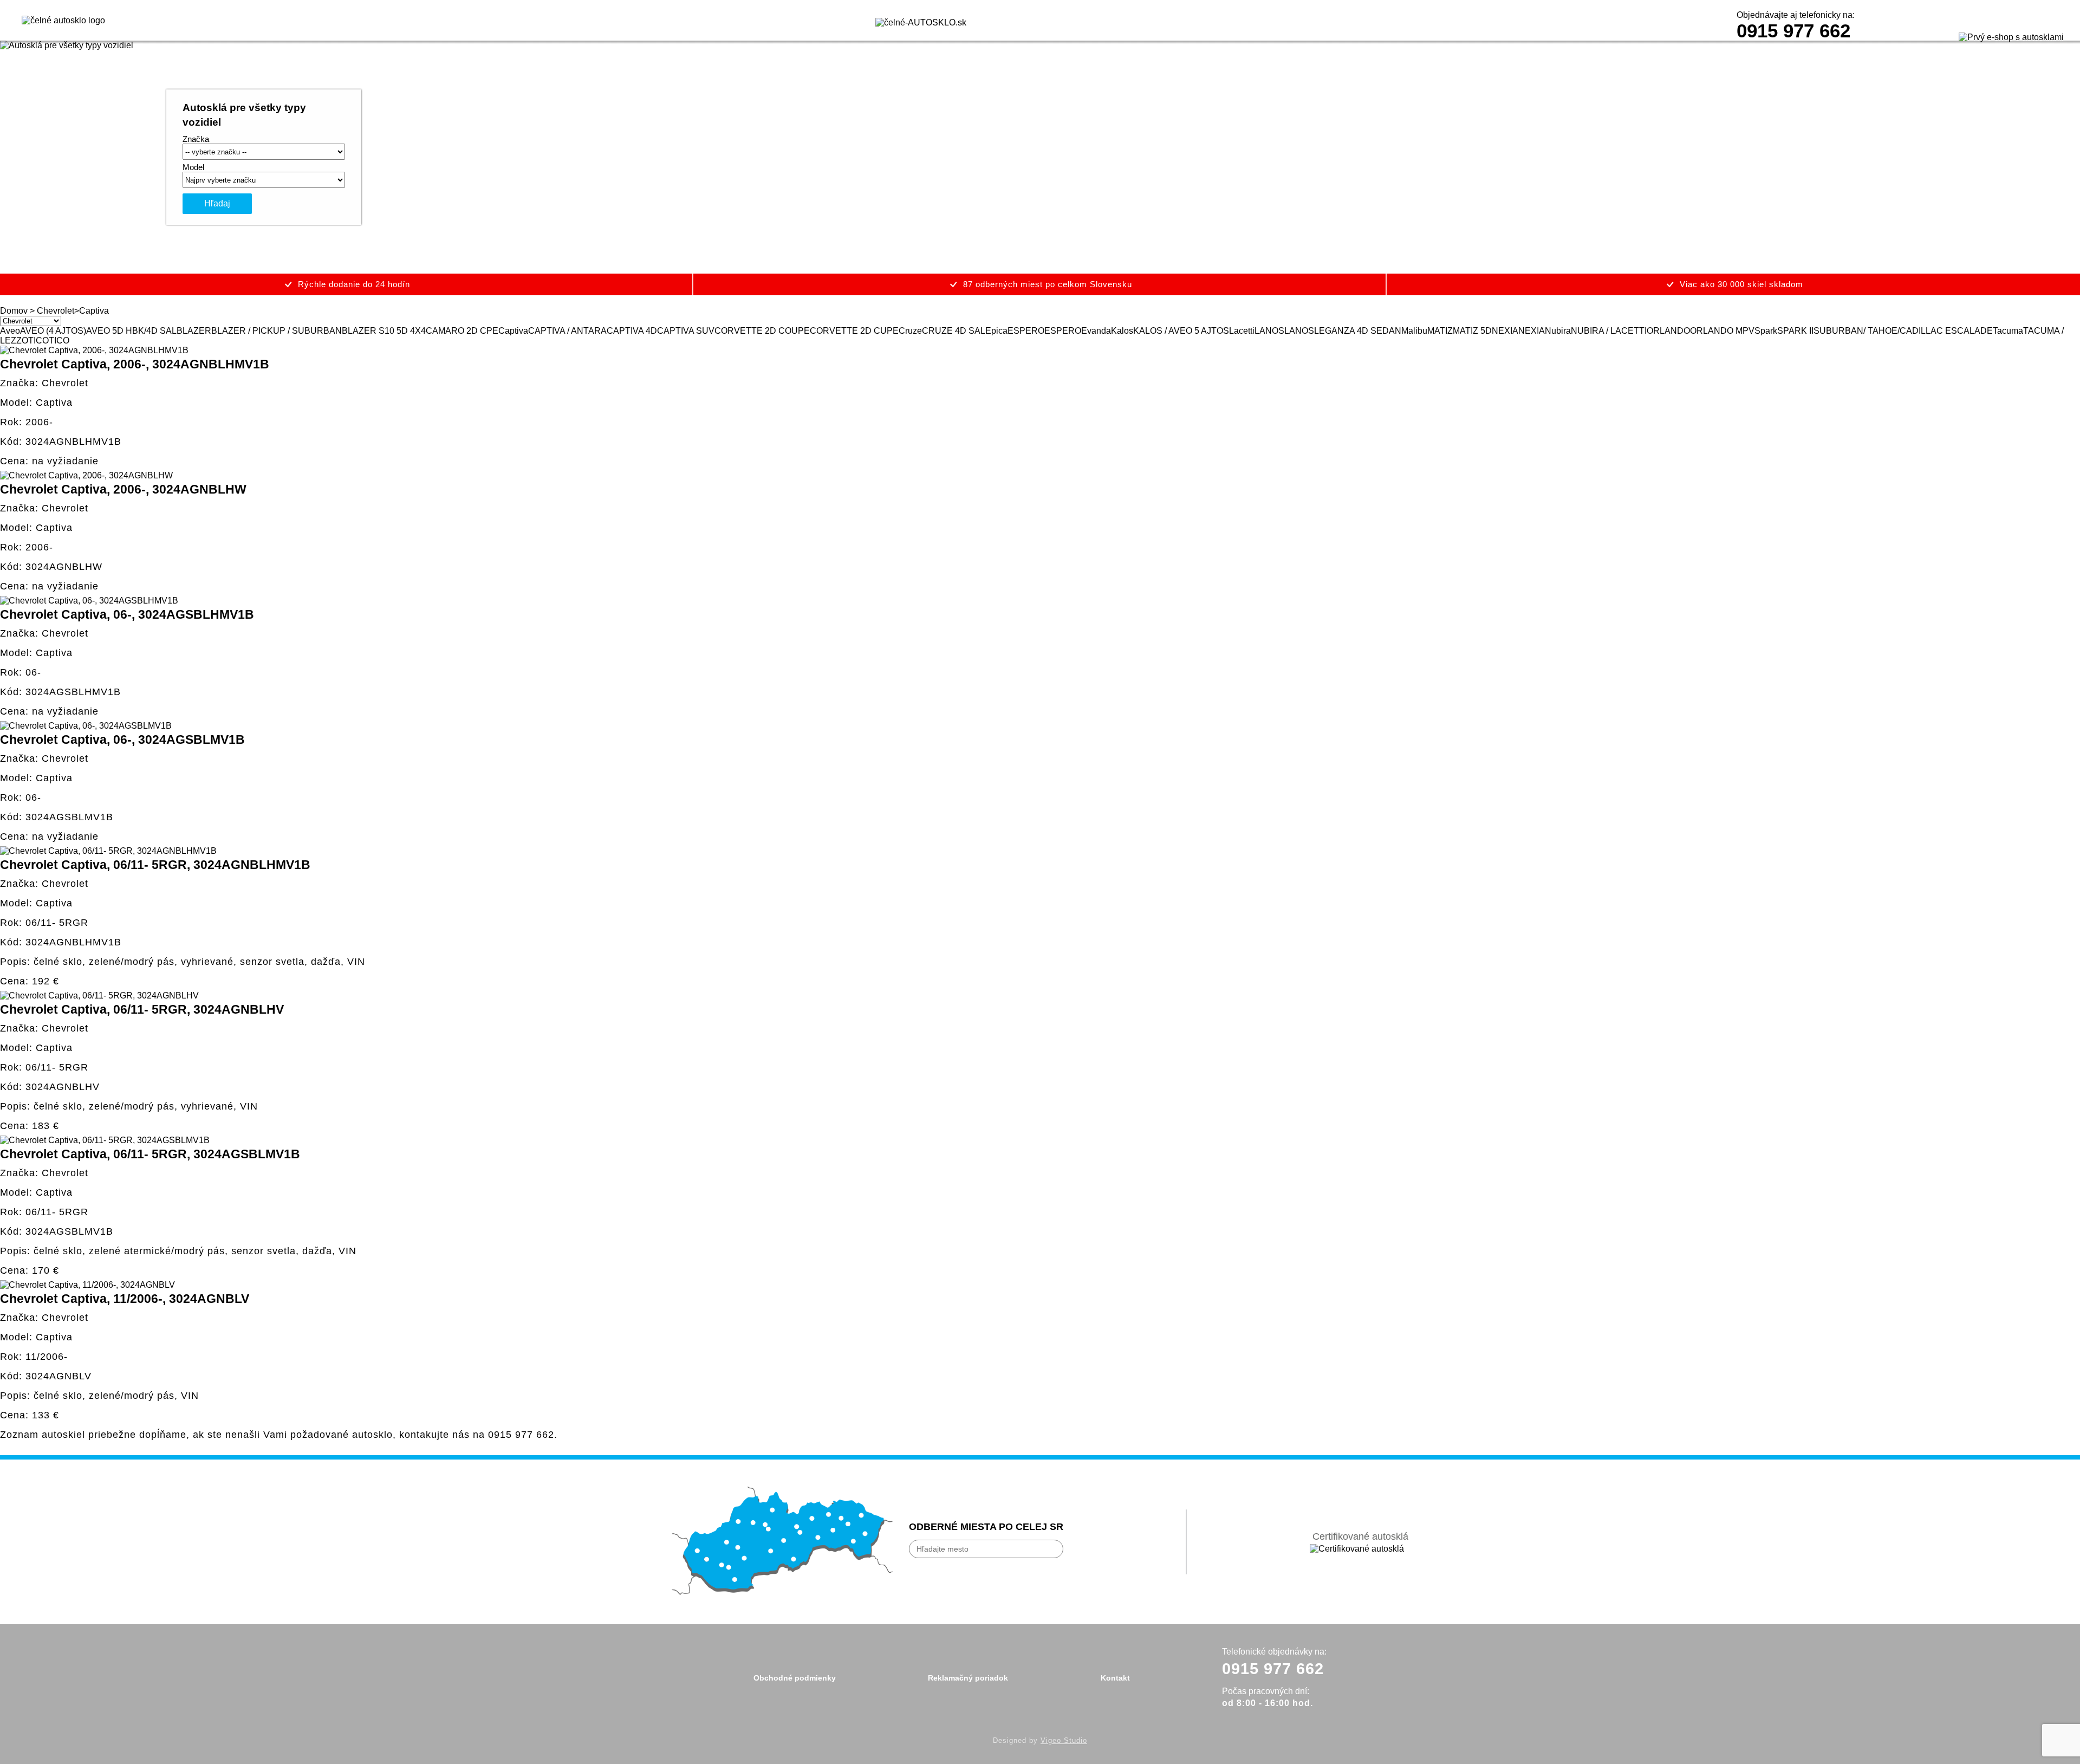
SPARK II (1795, 331)
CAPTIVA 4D (632, 331)
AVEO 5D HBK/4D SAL (131, 331)
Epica (996, 331)
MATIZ (1440, 331)
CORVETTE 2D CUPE (854, 331)
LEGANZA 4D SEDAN (1358, 331)
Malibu (1414, 331)
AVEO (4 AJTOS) (53, 331)
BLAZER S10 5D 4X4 (384, 331)
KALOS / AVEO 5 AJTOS (1181, 331)
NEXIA (1505, 331)
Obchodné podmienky (795, 1678)
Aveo (10, 331)
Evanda (1096, 331)
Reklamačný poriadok (968, 1678)
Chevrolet (56, 311)
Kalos (1122, 331)
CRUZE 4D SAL (954, 331)
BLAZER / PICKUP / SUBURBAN (277, 331)
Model (193, 167)
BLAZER (194, 331)
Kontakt (1115, 1678)
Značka (196, 139)
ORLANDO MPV (1722, 331)
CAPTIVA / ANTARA (567, 331)
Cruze (910, 331)
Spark (1766, 331)
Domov (14, 311)
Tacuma (2008, 331)
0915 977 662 (1793, 31)
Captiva (513, 331)
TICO (38, 341)
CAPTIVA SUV (686, 331)
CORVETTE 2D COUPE (762, 331)
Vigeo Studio (1064, 1740)
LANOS (1269, 331)
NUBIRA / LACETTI (1609, 331)
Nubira (1558, 331)
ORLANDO (1668, 331)
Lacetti (1242, 331)
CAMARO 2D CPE (462, 331)
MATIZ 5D (1472, 331)
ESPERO (1026, 331)
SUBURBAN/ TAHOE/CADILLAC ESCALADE (1903, 331)
